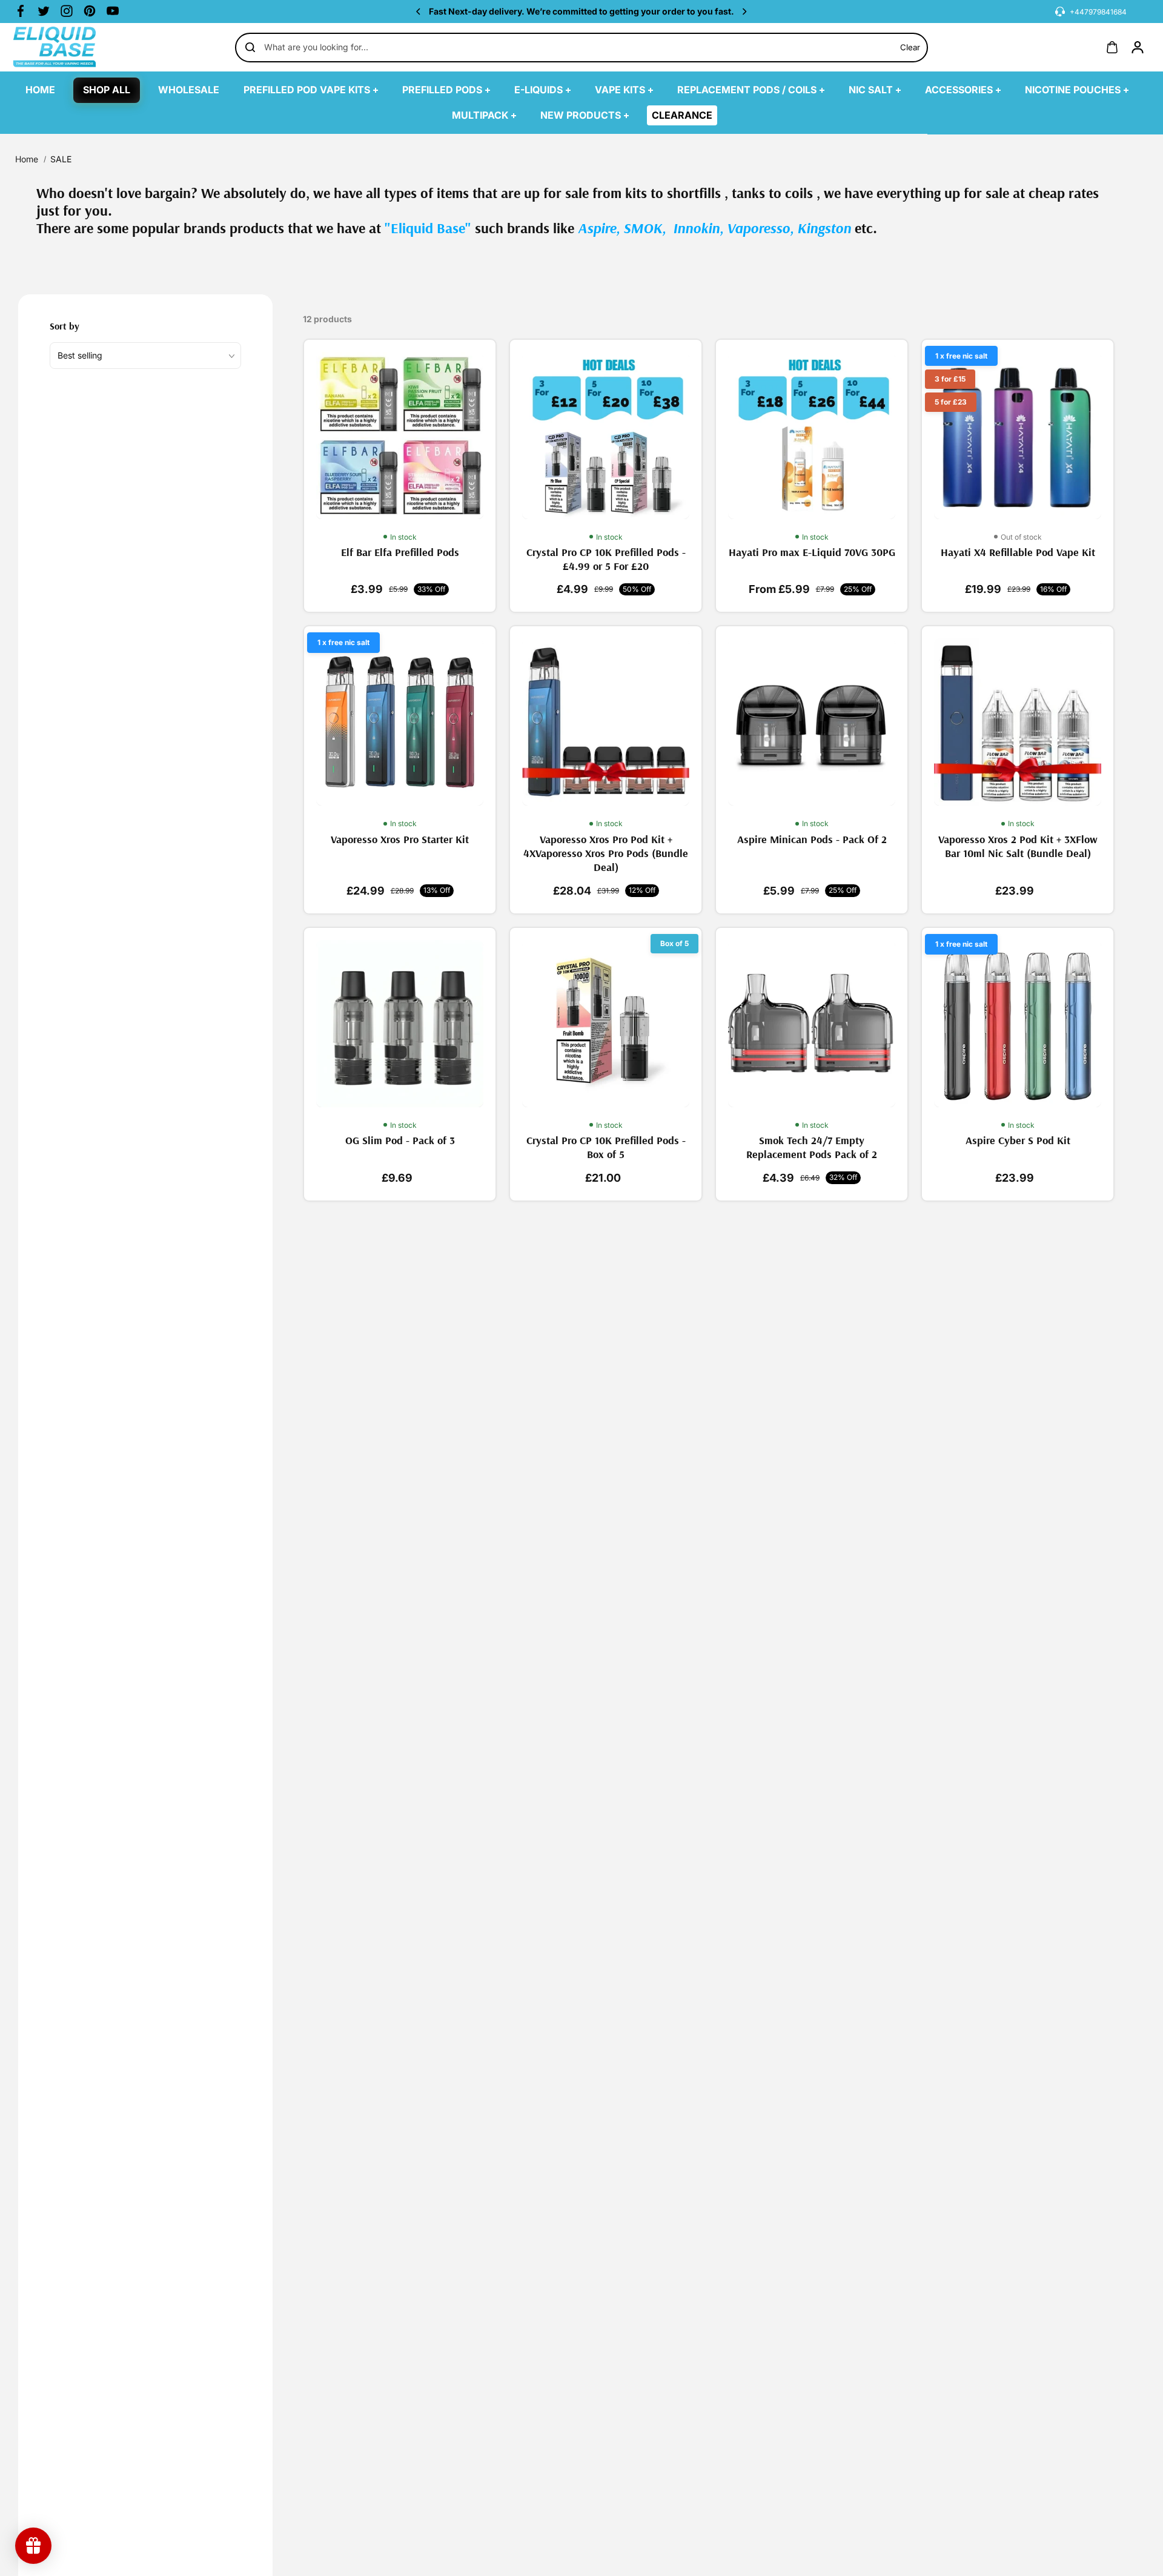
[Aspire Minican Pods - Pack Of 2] (812, 722)
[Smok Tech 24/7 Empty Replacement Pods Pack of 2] (812, 1024)
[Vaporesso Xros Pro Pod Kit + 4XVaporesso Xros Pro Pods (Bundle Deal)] (606, 722)
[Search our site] (250, 47)
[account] (1138, 47)
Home (27, 159)
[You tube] (113, 11)
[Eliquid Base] (73, 47)
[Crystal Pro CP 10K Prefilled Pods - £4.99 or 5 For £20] (606, 435)
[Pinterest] (90, 11)
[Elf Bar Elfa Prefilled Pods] (400, 435)
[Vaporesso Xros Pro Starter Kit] (400, 722)
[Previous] (419, 12)
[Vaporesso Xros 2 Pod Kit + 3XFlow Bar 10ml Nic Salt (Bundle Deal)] (1018, 722)
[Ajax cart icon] (1112, 47)
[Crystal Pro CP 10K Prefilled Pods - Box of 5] (606, 1024)
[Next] (744, 12)
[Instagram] (67, 11)
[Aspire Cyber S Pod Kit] (1018, 1024)
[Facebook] (21, 11)
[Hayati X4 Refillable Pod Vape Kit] (1018, 435)
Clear (910, 47)
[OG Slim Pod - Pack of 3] (400, 1024)
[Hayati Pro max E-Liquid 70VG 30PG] (812, 435)
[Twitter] (44, 11)
